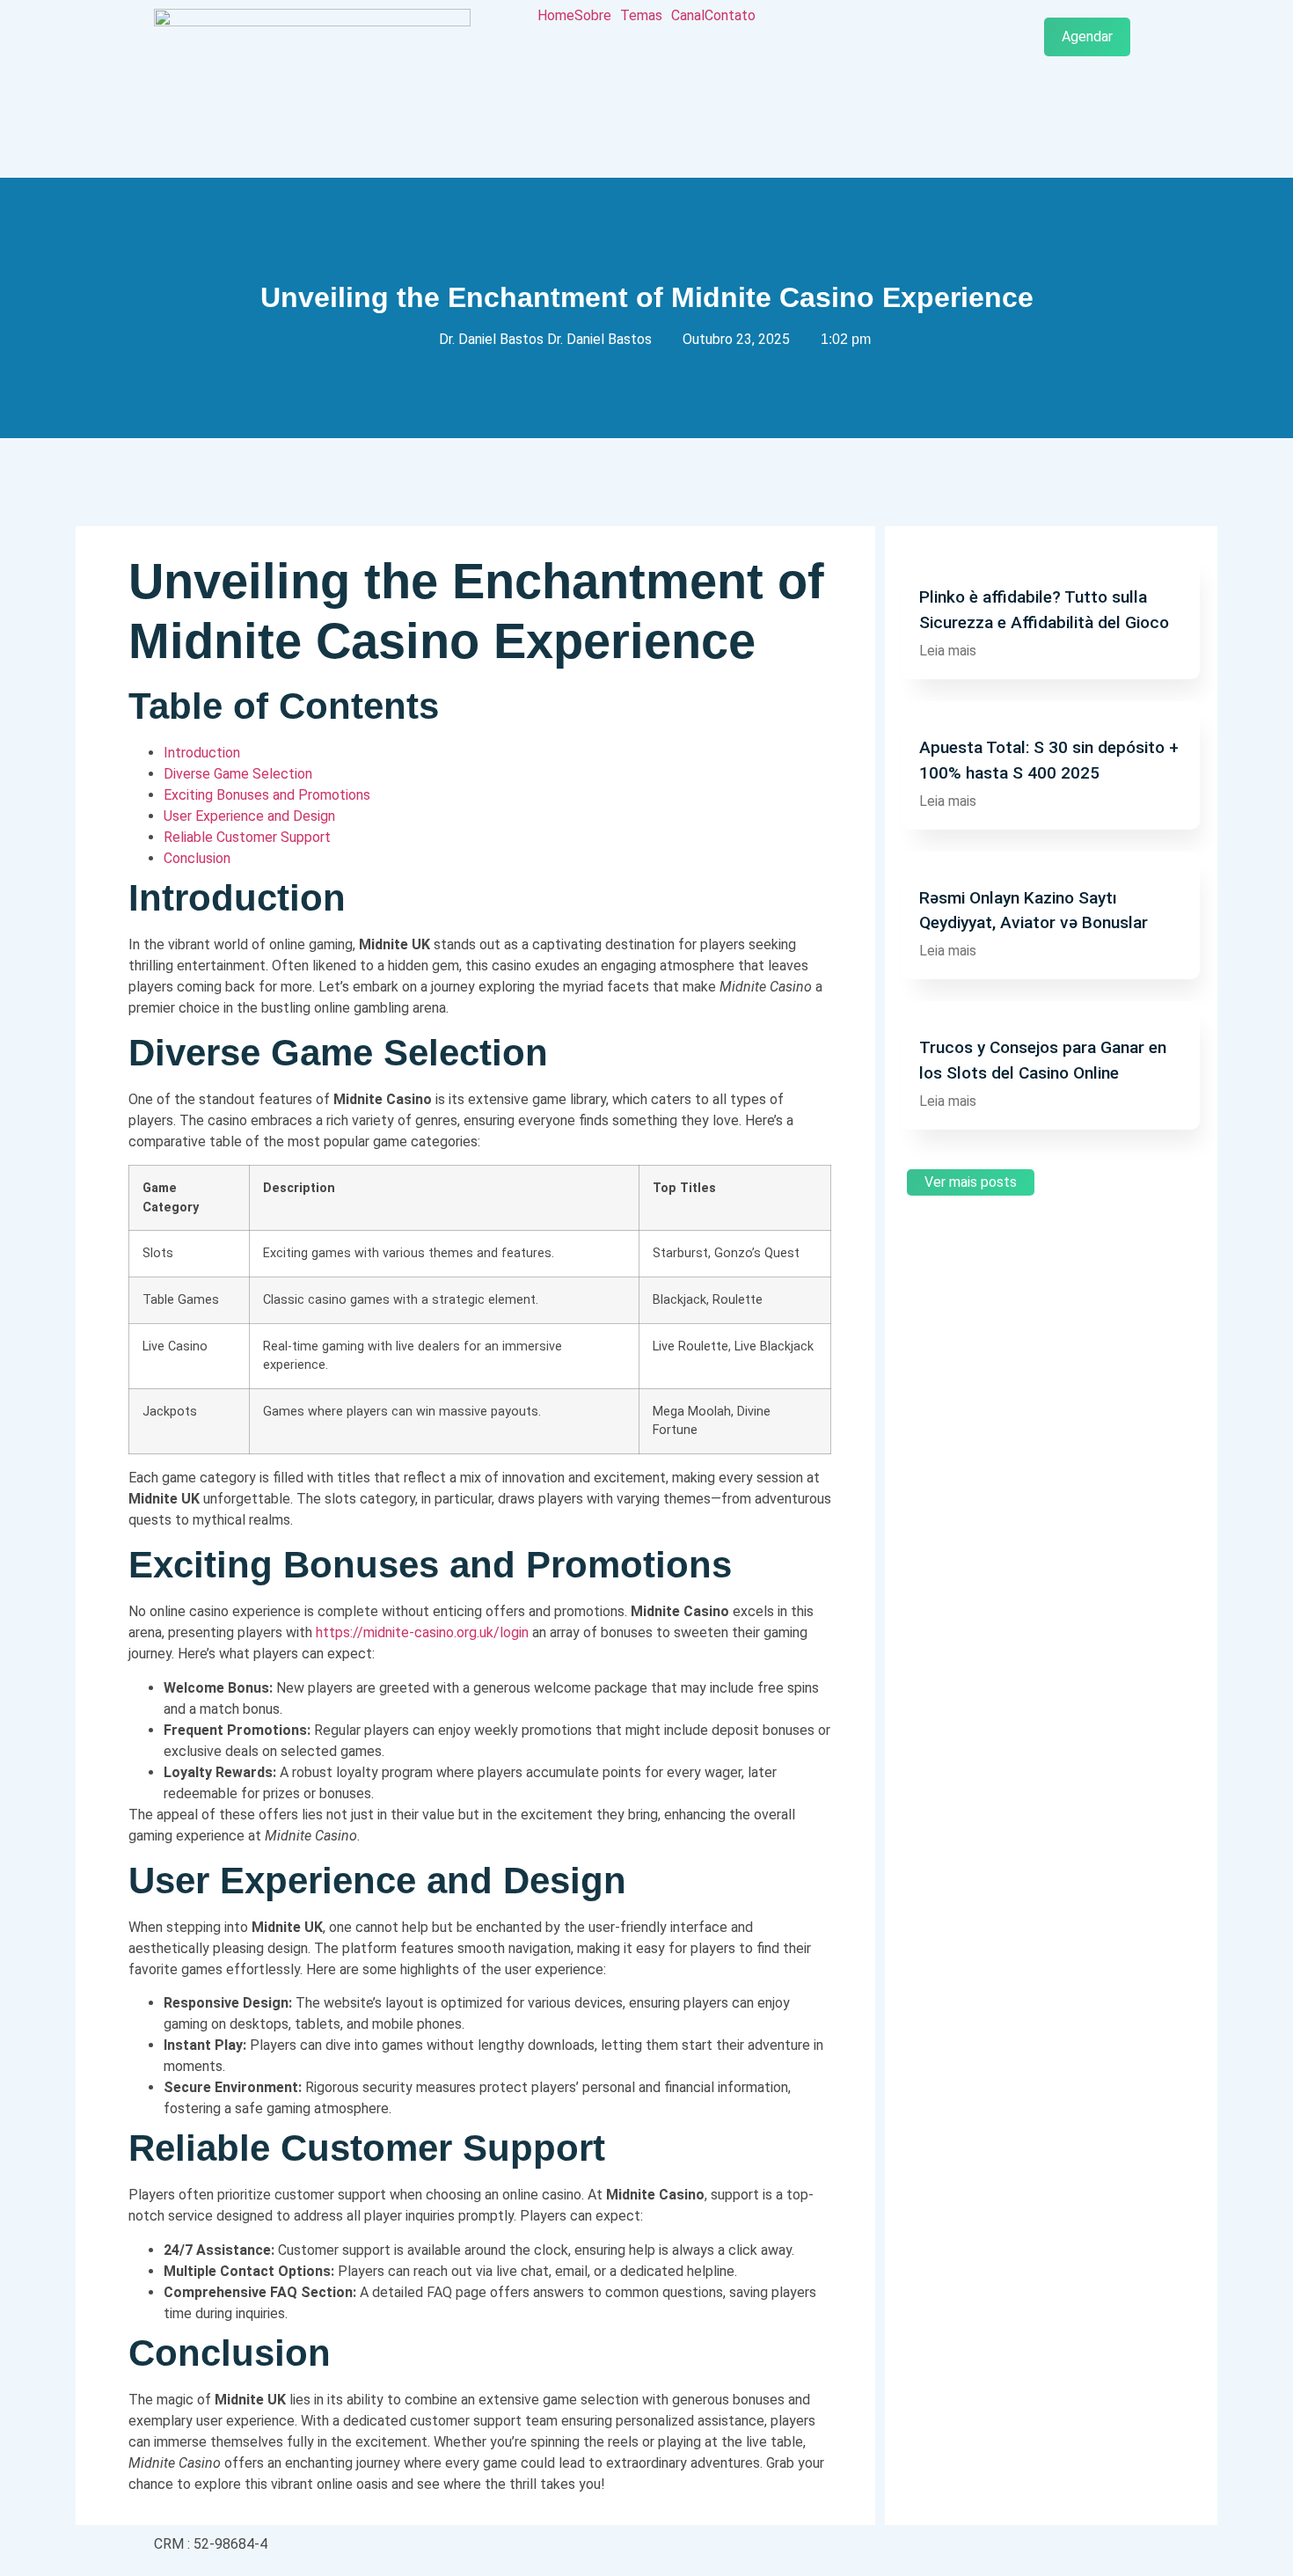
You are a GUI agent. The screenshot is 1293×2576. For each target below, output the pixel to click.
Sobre (593, 16)
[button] (597, 16)
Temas (641, 16)
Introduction (202, 753)
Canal (688, 16)
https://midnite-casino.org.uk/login (422, 1632)
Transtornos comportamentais (1003, 561)
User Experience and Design (249, 816)
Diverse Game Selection (238, 774)
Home (556, 16)
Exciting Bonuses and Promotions (267, 795)
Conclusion (197, 858)
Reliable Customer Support (247, 837)
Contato (730, 16)
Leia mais (948, 651)
